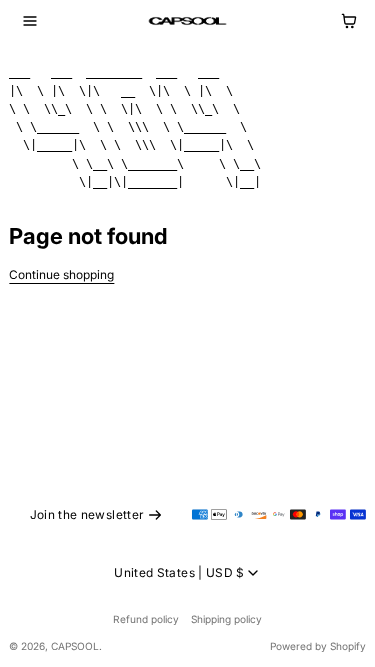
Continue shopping (61, 274)
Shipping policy (226, 619)
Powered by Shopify (318, 646)
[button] (30, 21)
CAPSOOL (75, 646)
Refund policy (146, 619)
